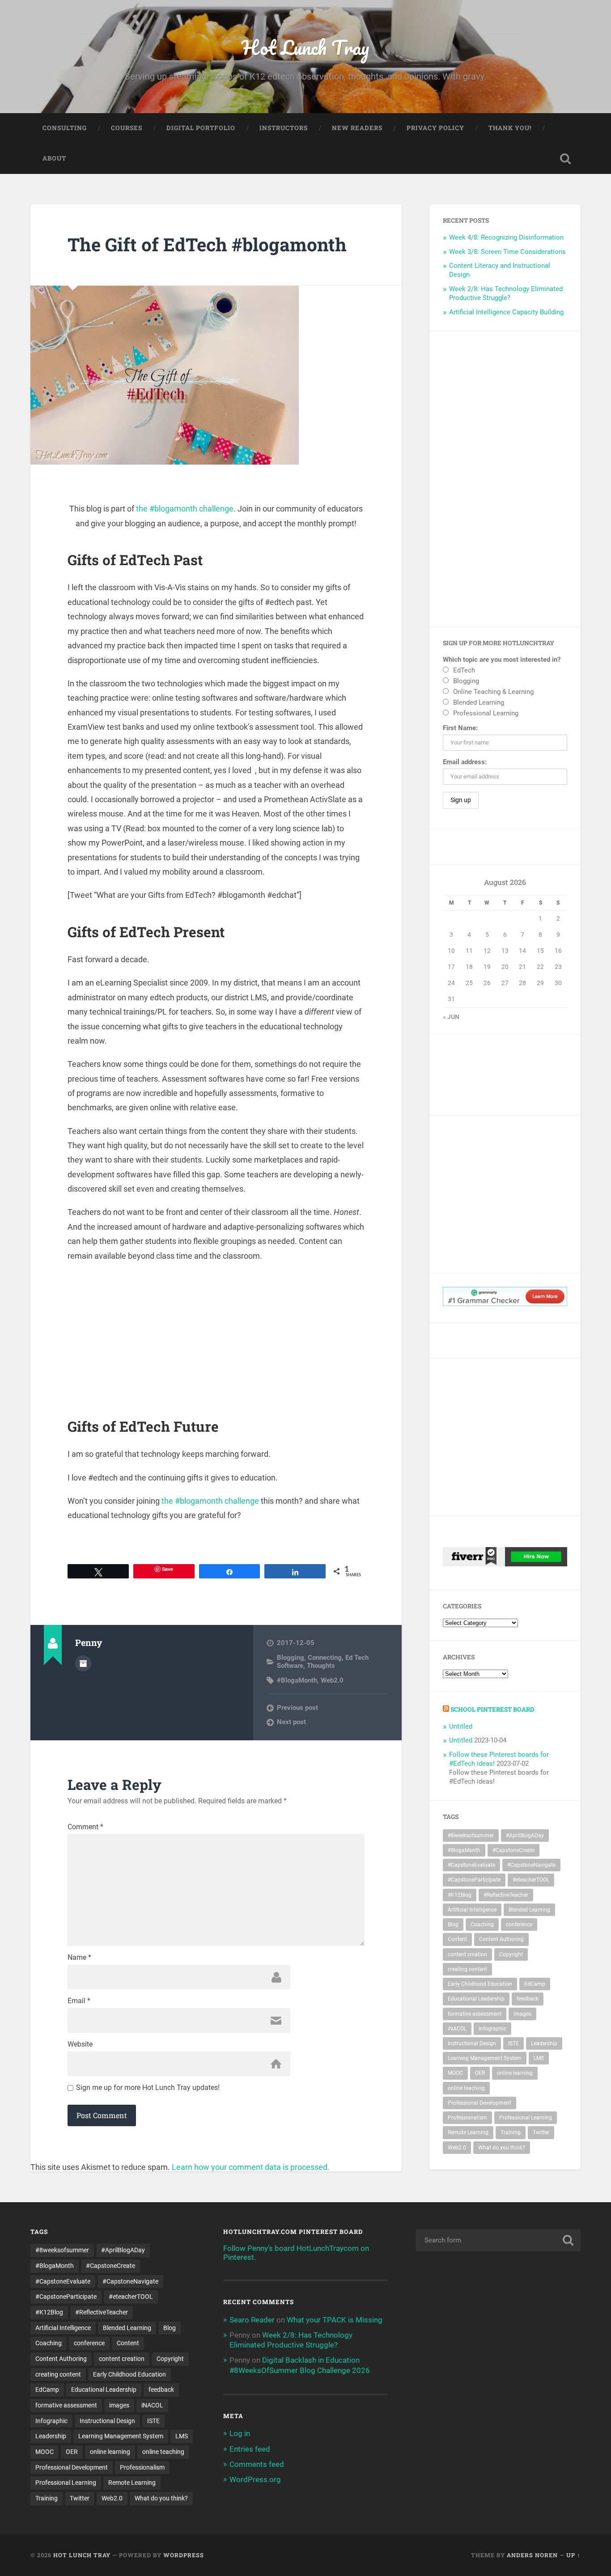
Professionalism (467, 2118)
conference (519, 1925)
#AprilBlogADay (525, 1836)
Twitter (541, 2132)
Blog (453, 1925)
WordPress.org (255, 2479)
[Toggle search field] (565, 159)
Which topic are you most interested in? (502, 660)
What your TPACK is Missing (335, 2320)
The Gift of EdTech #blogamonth (207, 244)
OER (480, 2073)
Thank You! (510, 128)
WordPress (184, 2555)
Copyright (511, 1954)
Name (79, 1958)
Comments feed (257, 2464)
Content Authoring (501, 1939)
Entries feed (250, 2449)
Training (511, 2132)
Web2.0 (332, 1680)
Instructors (284, 128)
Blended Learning (529, 1910)
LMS (539, 2058)
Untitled (461, 1726)
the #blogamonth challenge (185, 509)
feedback (528, 1999)
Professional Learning (526, 2118)
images (522, 2014)
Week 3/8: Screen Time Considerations (507, 252)
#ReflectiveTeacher (506, 1895)
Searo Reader (252, 2320)
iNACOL (457, 2029)
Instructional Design (472, 2043)
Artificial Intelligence (472, 1910)
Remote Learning (468, 2132)
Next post (291, 1722)
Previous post (297, 1708)
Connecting (325, 1658)
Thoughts (321, 1666)
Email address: (465, 762)
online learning (515, 2073)
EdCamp (535, 1984)
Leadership (544, 2043)
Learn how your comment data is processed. (251, 2167)
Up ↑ (573, 2555)
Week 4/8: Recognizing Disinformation (506, 237)
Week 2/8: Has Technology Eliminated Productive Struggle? (506, 293)
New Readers (357, 128)
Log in (240, 2433)
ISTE (513, 2043)
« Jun (451, 1017)
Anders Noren (532, 2555)
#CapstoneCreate (513, 1850)
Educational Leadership (476, 1999)
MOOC (455, 2073)
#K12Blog (460, 1895)
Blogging (291, 1658)
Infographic (492, 2029)
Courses (127, 128)
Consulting (65, 128)
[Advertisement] (216, 1335)
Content (457, 1939)
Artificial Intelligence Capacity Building (506, 312)
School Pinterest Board (492, 1709)
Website (80, 2044)
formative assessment (475, 2014)
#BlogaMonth (297, 1680)
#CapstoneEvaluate (471, 1865)
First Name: (460, 728)
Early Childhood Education (480, 1984)
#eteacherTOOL (531, 1880)
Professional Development (479, 2103)
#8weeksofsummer (471, 1836)
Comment (85, 1827)
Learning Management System (485, 2058)
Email (79, 2001)
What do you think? (502, 2148)
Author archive (83, 1663)
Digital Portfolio (201, 128)
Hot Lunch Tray (305, 47)
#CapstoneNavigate (531, 1865)
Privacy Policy (435, 128)
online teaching (466, 2088)
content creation (467, 1954)
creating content (467, 1969)
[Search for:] (498, 2240)
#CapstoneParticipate (474, 1880)
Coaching (482, 1925)
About (54, 158)
